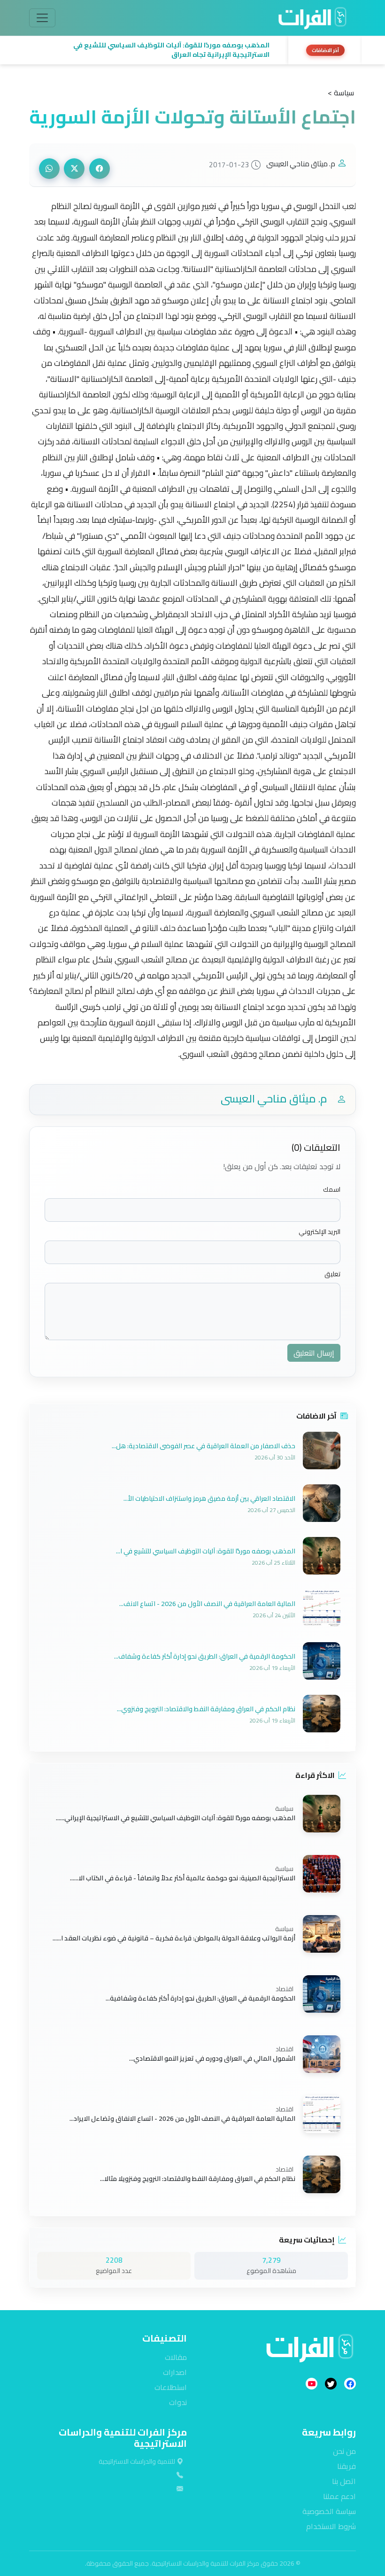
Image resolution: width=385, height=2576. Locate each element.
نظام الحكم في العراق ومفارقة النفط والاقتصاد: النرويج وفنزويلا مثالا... (198, 2178)
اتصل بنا (344, 2481)
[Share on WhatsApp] (49, 169)
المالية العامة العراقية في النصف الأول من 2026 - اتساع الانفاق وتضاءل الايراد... (182, 2118)
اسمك (332, 1190)
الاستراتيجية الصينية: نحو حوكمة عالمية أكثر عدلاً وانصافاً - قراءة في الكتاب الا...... (183, 1878)
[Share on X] (74, 169)
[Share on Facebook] (100, 169)
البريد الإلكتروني (320, 1232)
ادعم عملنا (339, 2496)
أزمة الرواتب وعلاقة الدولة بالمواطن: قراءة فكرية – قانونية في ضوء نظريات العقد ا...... (174, 1938)
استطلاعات (171, 2387)
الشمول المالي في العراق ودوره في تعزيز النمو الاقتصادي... (212, 2058)
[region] (192, 50)
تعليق (332, 1274)
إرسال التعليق (314, 1353)
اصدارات (175, 2372)
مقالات (176, 2357)
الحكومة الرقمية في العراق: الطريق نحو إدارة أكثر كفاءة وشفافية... (200, 1998)
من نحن (344, 2451)
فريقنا (346, 2466)
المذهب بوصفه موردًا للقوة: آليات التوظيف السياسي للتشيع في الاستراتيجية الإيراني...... (176, 1817)
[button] (156, 50)
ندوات (178, 2402)
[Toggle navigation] (42, 18)
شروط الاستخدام (331, 2526)
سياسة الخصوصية (329, 2511)
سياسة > (341, 93)
